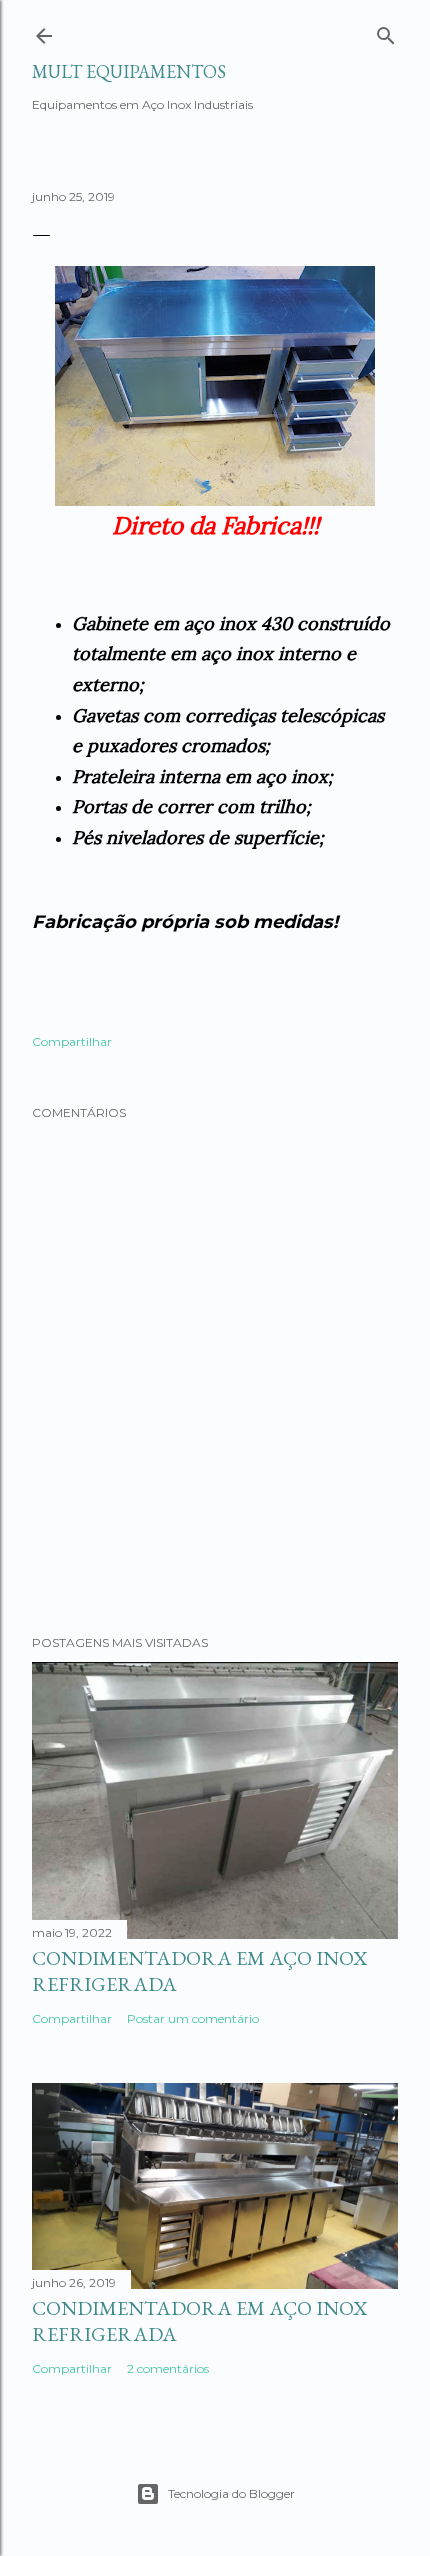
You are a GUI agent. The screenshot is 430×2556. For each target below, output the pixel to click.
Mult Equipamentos (129, 71)
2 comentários (168, 2368)
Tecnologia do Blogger (231, 2493)
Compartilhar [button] (72, 1041)
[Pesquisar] (386, 32)
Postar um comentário (193, 2018)
